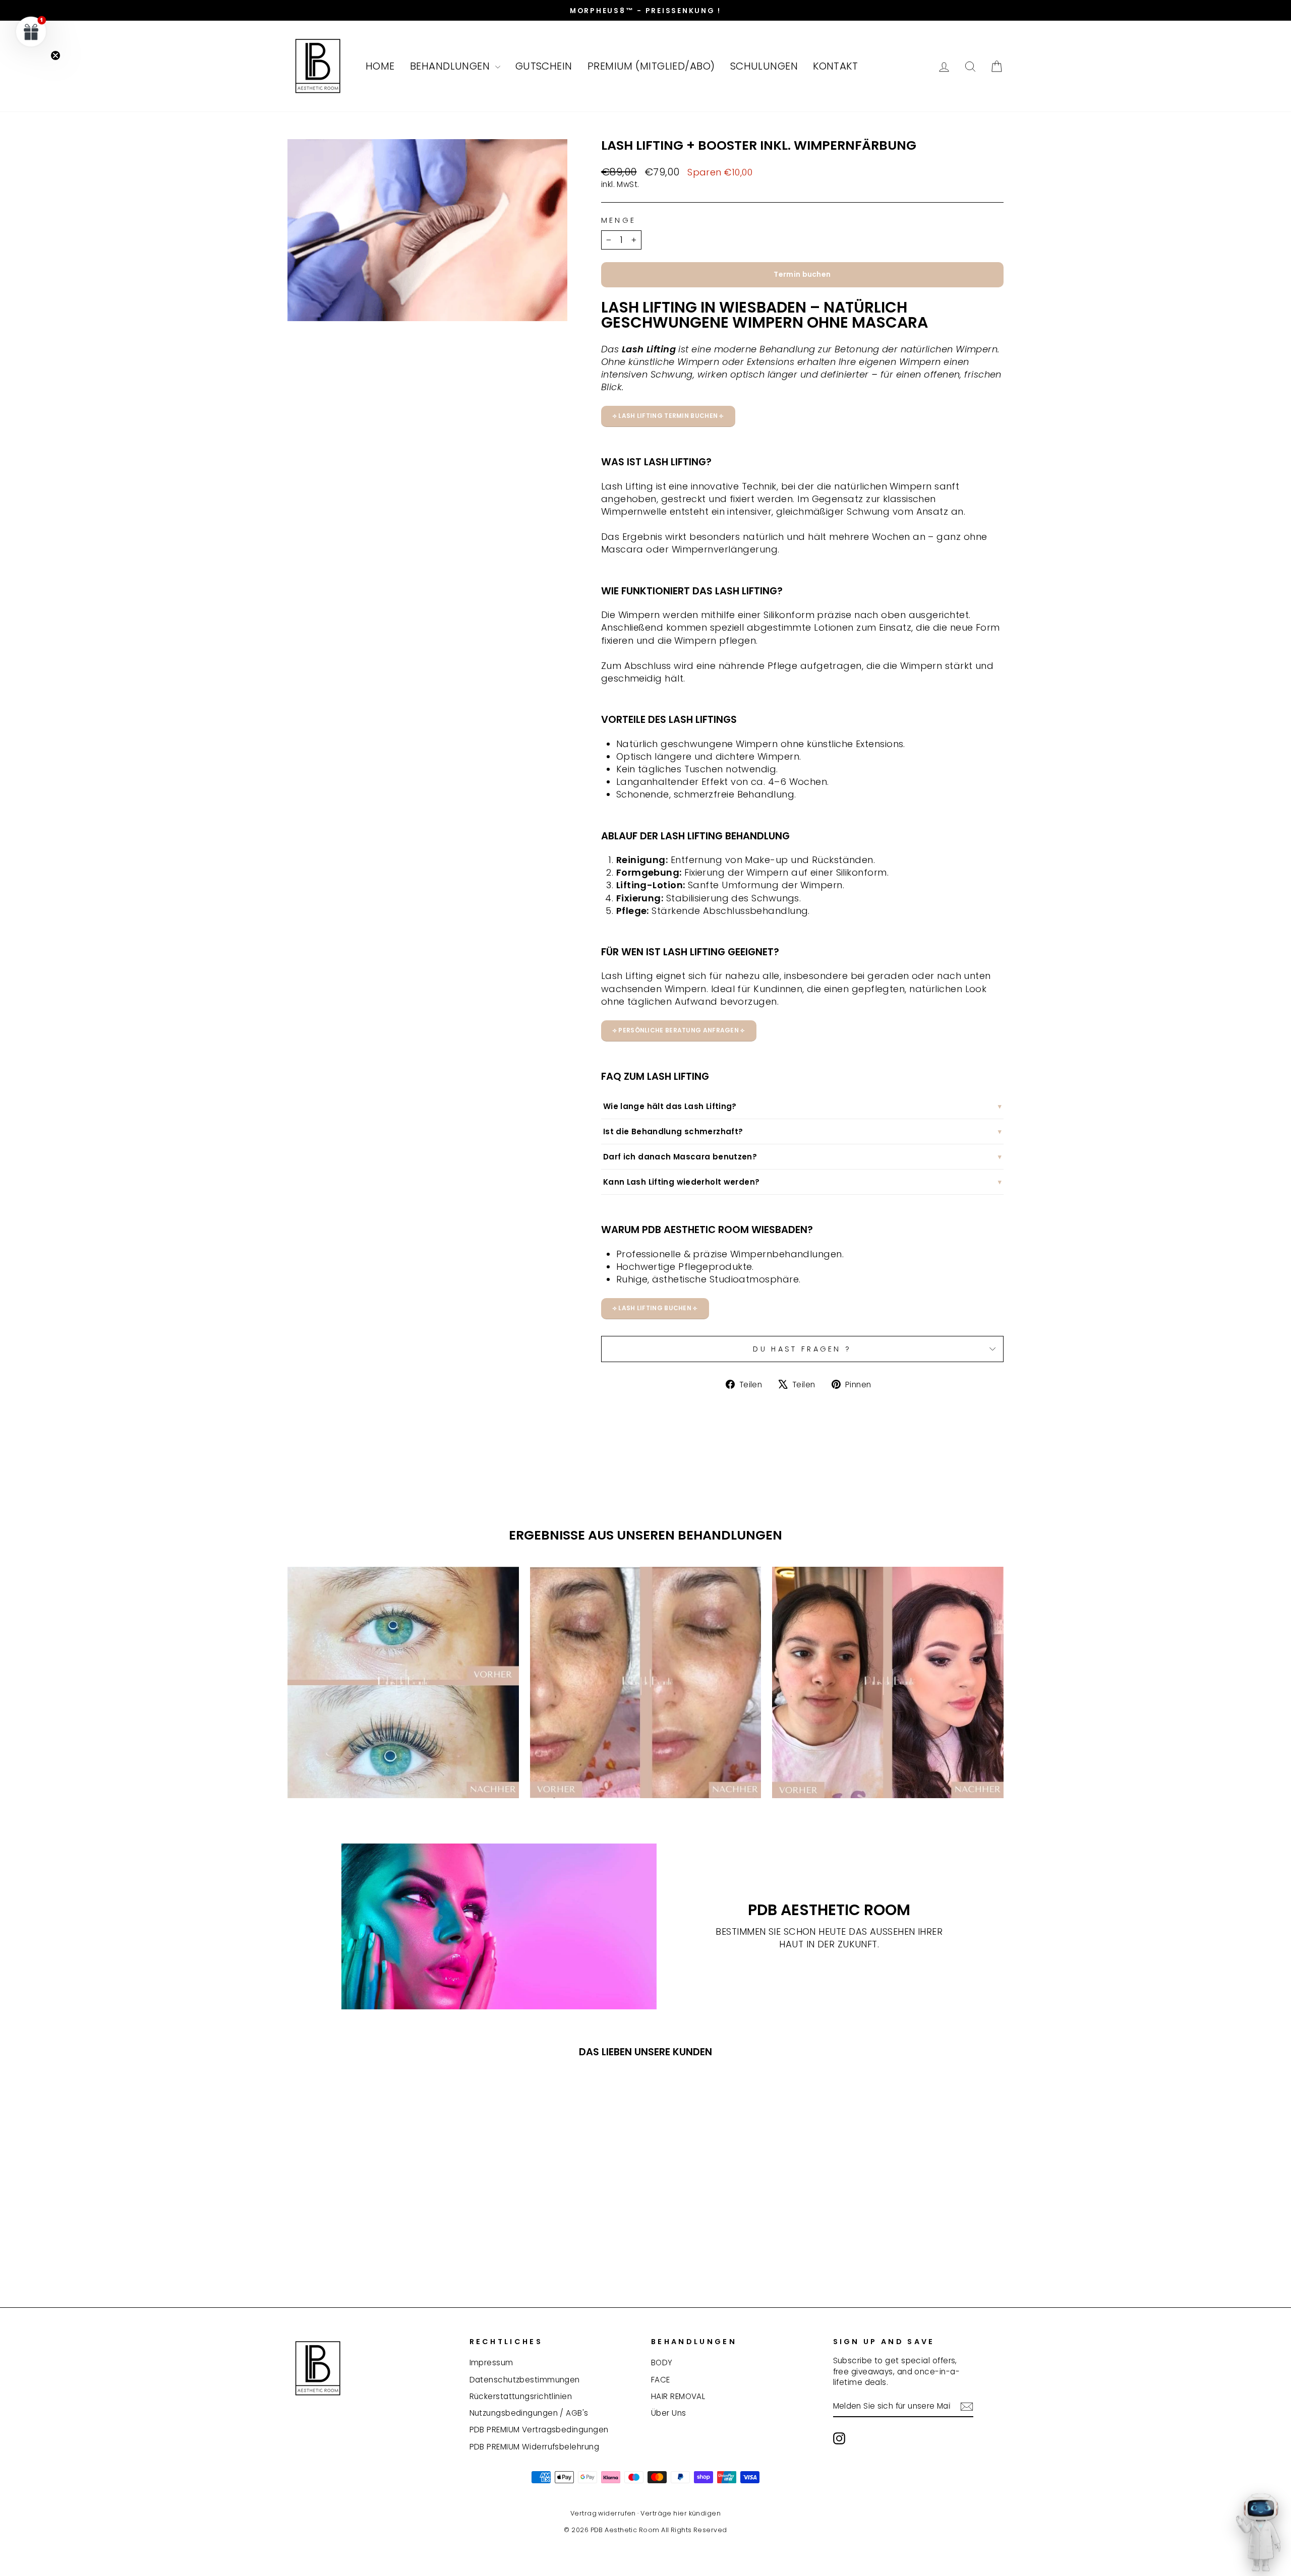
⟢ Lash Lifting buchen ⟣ (655, 1308)
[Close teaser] (55, 55)
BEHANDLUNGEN (451, 66)
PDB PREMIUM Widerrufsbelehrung (535, 2447)
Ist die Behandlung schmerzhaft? (673, 1131)
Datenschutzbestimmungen (525, 2380)
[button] (31, 31)
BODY (662, 2363)
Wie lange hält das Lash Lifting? (670, 1106)
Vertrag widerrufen (603, 2513)
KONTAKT (835, 66)
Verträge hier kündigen (681, 2513)
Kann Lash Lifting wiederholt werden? (682, 1182)
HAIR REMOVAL (678, 2396)
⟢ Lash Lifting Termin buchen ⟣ (668, 416)
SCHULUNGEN (764, 66)
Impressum (491, 2363)
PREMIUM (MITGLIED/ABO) (651, 66)
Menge (619, 220)
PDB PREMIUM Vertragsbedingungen (539, 2430)
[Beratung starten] (1258, 2538)
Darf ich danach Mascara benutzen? (680, 1157)
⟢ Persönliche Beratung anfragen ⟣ (679, 1030)
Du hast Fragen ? (802, 1349)
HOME (380, 66)
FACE (661, 2380)
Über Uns (669, 2413)
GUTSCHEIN (544, 66)
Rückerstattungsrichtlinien (521, 2396)
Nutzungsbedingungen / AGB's (529, 2413)
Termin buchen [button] (802, 274)
